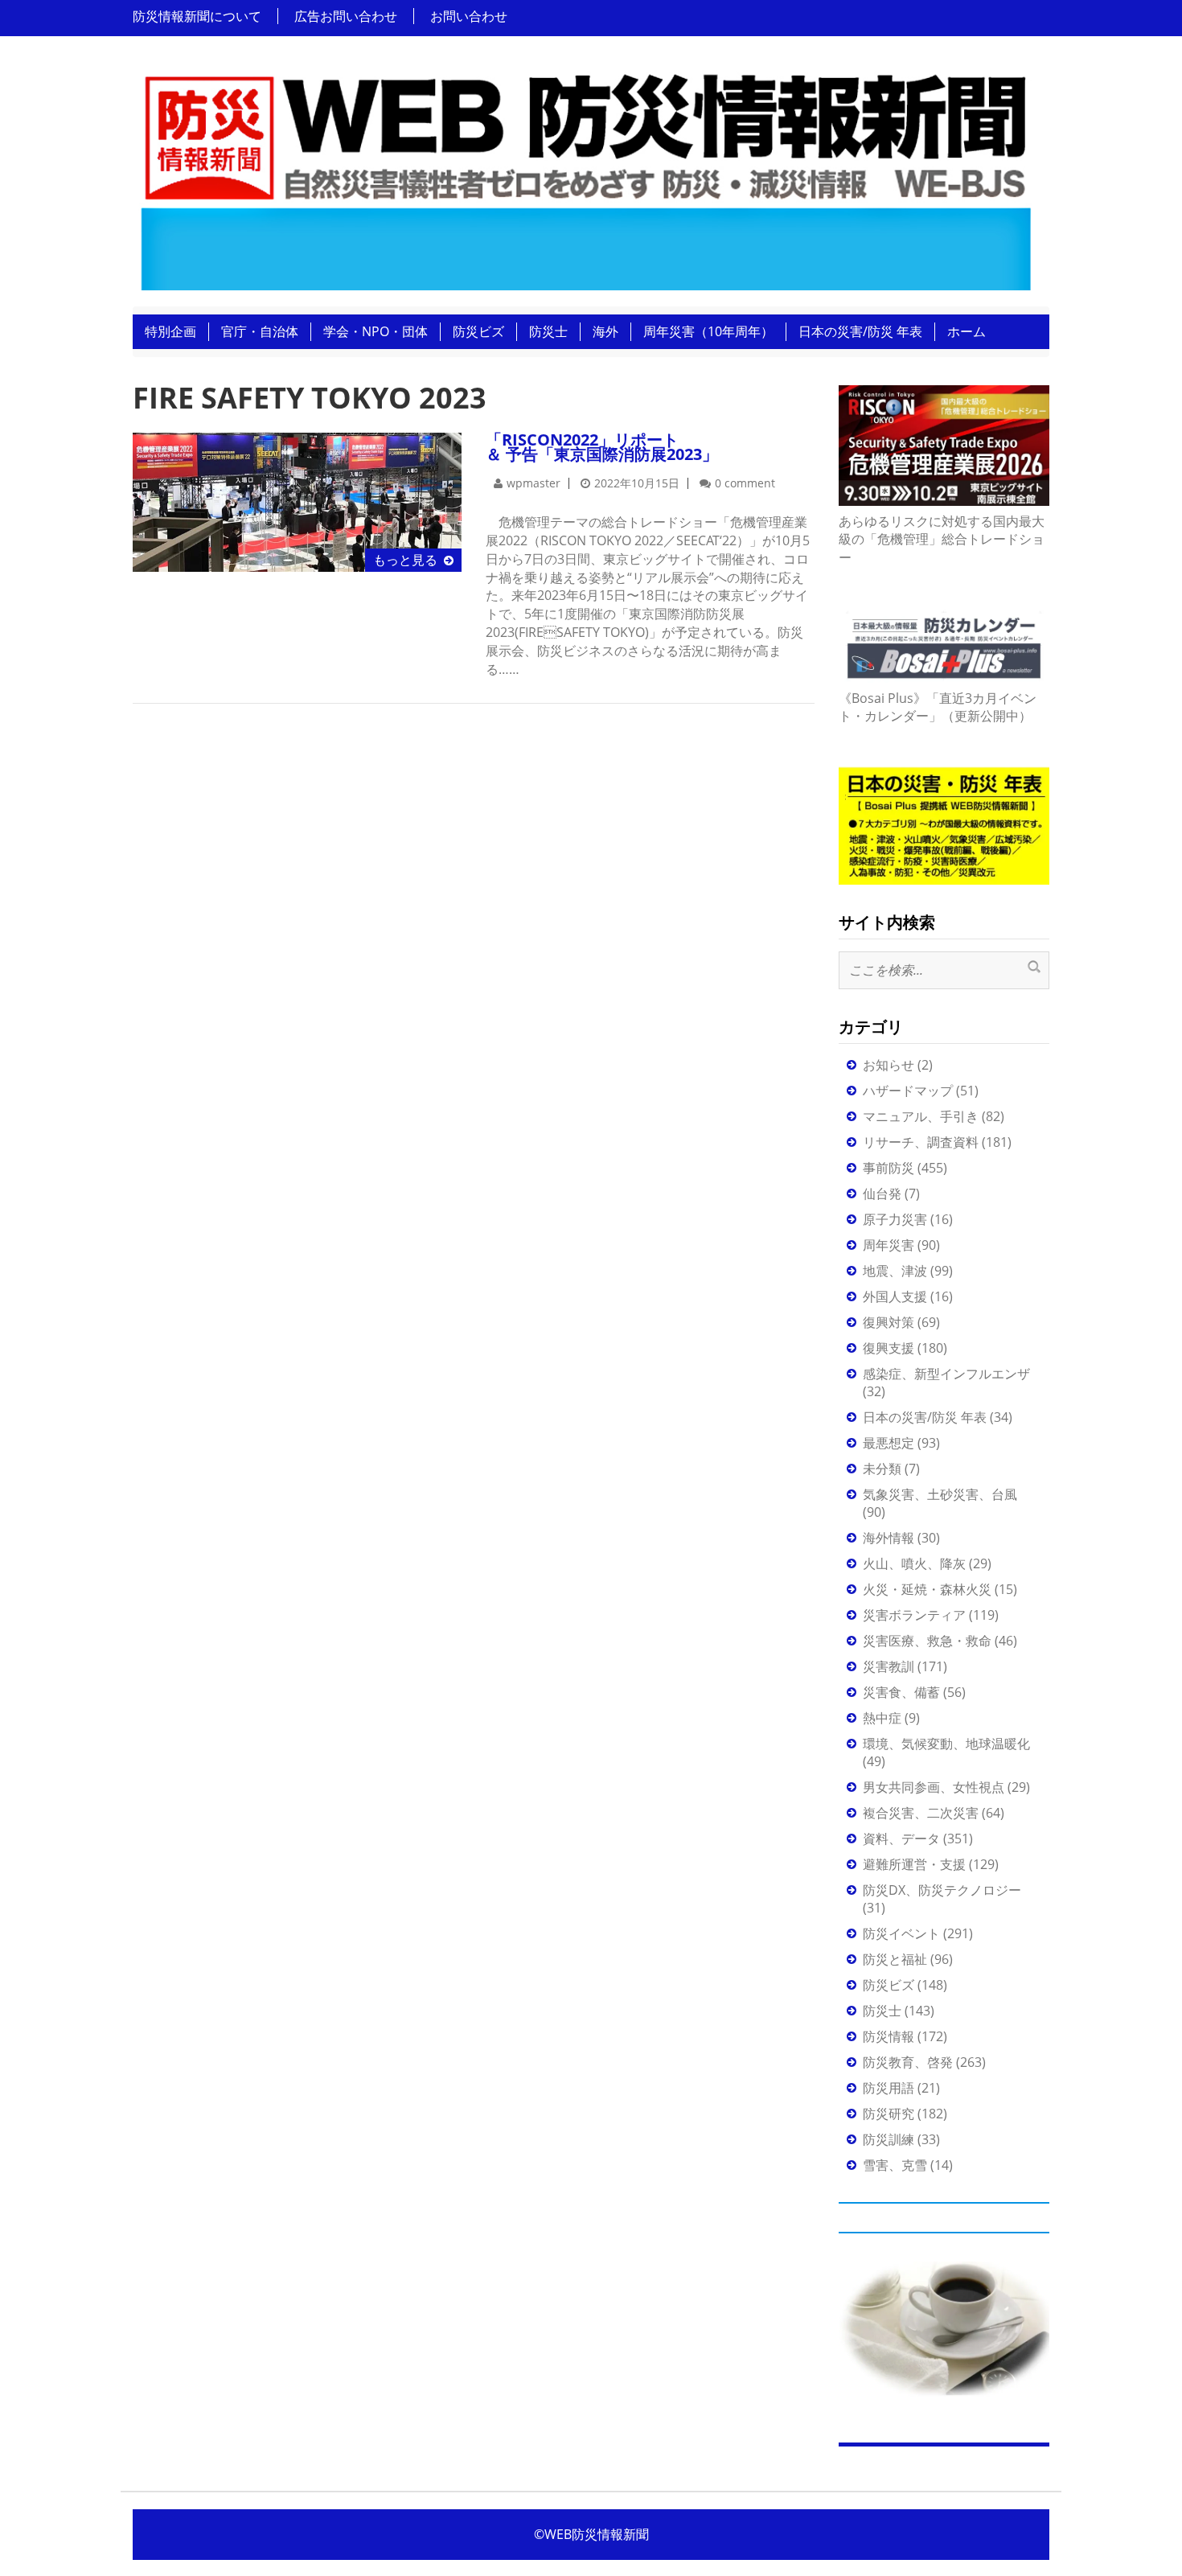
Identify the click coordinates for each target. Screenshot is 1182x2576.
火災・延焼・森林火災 (927, 1589)
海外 (605, 331)
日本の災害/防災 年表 (860, 331)
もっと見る (405, 560)
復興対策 (889, 1322)
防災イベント (901, 1933)
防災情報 (889, 2036)
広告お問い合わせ (346, 16)
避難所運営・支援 (914, 1864)
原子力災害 (895, 1219)
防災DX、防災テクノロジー (942, 1890)
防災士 (548, 331)
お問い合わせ (469, 16)
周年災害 (889, 1245)
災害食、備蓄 (901, 1692)
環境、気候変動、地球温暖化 (946, 1744)
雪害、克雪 (895, 2165)
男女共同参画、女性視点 (934, 1787)
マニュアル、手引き (921, 1116)
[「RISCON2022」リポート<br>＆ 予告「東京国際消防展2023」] (297, 501)
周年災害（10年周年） (708, 331)
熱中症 (882, 1718)
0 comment (745, 483)
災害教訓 (889, 1666)
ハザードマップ (908, 1091)
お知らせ (889, 1065)
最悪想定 (889, 1443)
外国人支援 (895, 1296)
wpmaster (534, 483)
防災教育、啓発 (908, 2062)
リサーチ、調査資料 (921, 1142)
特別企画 (170, 331)
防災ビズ (478, 331)
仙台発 (882, 1194)
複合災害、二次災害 (921, 1813)
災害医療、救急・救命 (927, 1641)
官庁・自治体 (260, 331)
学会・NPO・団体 (376, 331)
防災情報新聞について (197, 16)
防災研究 (889, 2114)
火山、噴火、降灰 (914, 1563)
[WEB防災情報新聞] (585, 176)
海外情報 (889, 1538)
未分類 (882, 1469)
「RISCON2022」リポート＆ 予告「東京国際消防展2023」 (602, 447)
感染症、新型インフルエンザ (946, 1374)
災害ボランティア (914, 1615)
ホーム (967, 331)
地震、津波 (895, 1271)
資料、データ (901, 1839)
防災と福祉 (895, 1959)
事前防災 (889, 1168)
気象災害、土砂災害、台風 (940, 1494)
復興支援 (889, 1348)
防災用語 (889, 2088)
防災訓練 (889, 2139)
